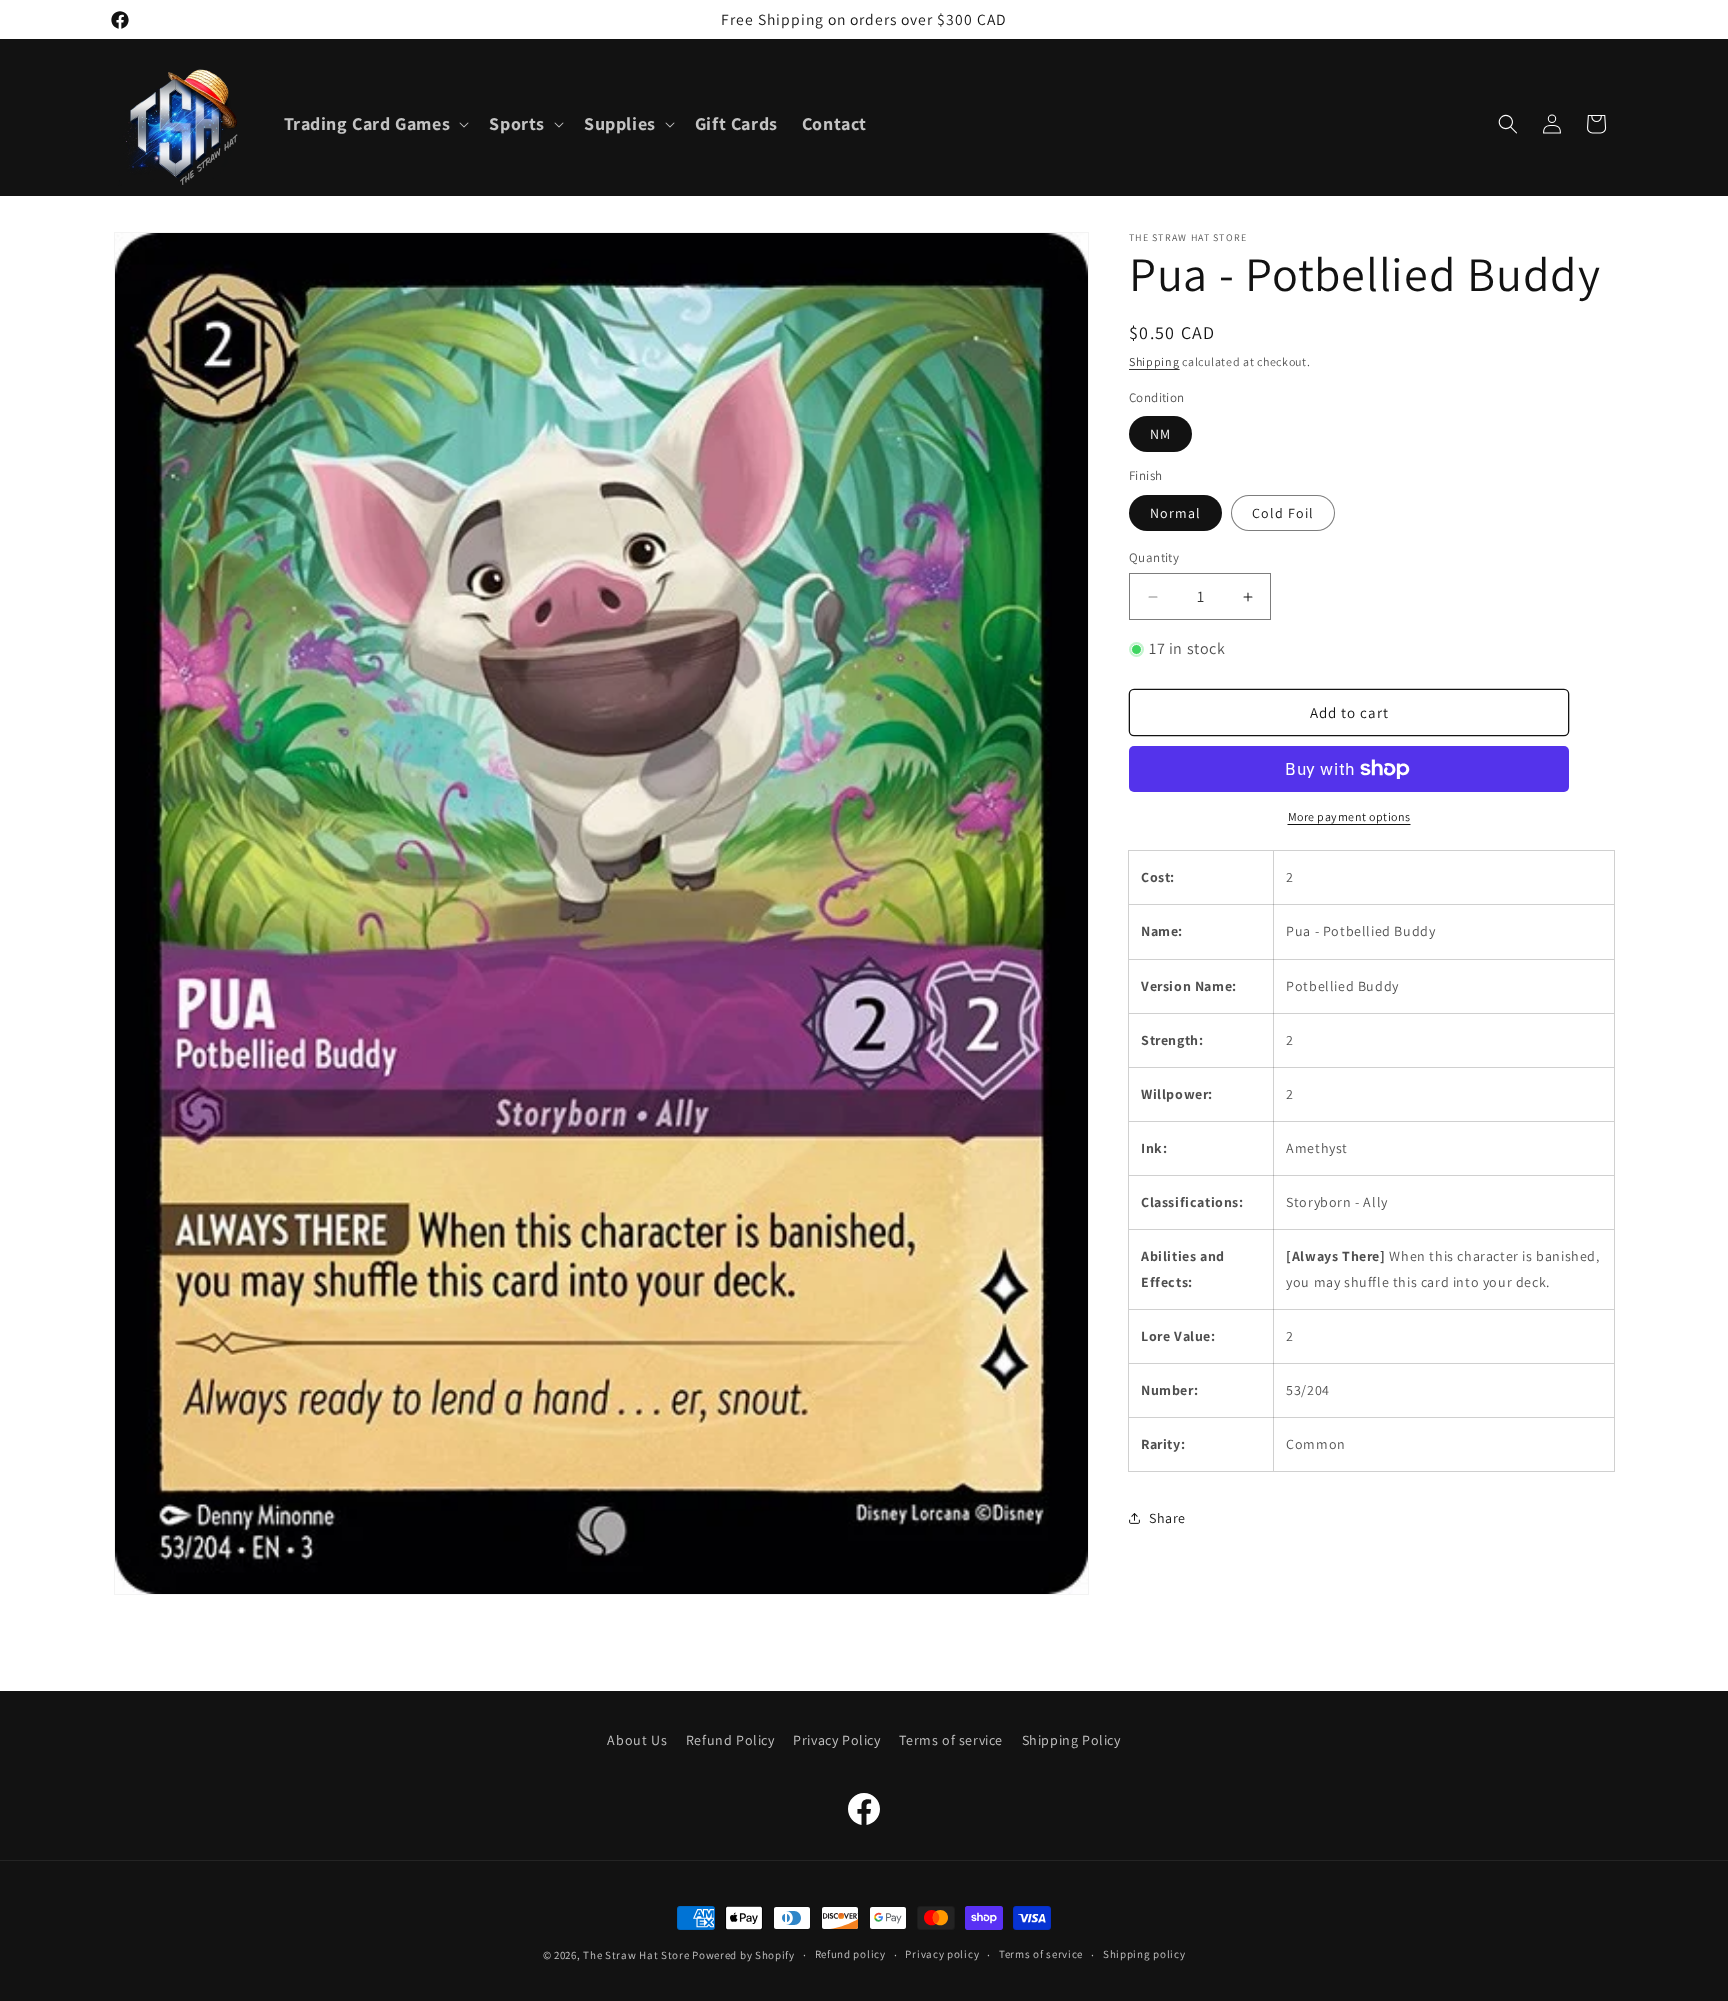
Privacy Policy (836, 1740)
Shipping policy (1144, 1955)
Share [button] (1167, 1518)
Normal (1175, 513)
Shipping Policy (1071, 1740)
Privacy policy (942, 1955)
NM (1160, 434)
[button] (375, 123)
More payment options (1349, 816)
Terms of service (951, 1740)
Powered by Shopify (743, 1955)
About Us (637, 1740)
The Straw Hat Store (636, 1955)
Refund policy (850, 1955)
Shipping (1154, 361)
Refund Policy (730, 1740)
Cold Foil (1283, 513)
